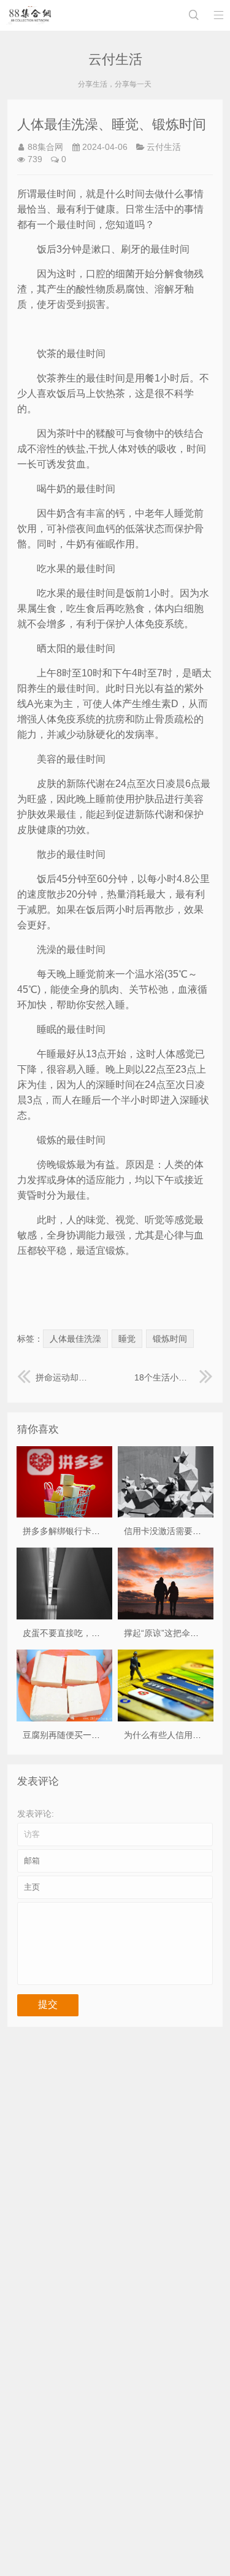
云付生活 (164, 147)
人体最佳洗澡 (75, 1339)
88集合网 (45, 147)
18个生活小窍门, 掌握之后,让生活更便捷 (174, 1377)
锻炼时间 (170, 1339)
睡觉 (127, 1339)
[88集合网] (30, 15)
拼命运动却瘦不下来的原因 (66, 1377)
